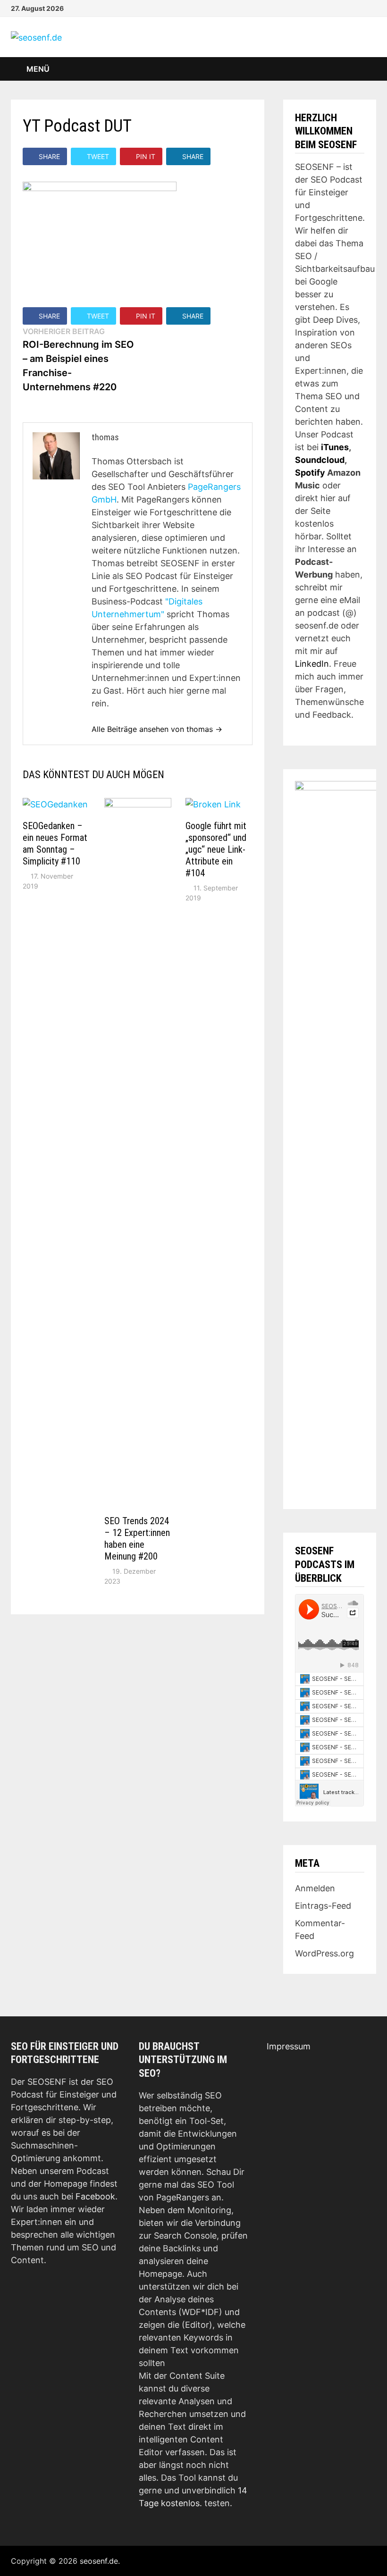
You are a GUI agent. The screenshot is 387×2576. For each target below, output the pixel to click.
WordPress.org (324, 1953)
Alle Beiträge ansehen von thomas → (157, 729)
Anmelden (315, 1888)
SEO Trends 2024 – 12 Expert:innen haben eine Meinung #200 (137, 1539)
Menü (37, 69)
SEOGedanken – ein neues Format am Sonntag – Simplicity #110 (55, 843)
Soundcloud (320, 460)
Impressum (289, 2046)
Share (49, 156)
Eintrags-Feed (323, 1906)
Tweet (98, 156)
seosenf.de (99, 2561)
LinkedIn (312, 664)
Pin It (146, 156)
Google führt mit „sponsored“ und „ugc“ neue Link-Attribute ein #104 (216, 849)
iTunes (335, 447)
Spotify (310, 473)
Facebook (95, 2196)
